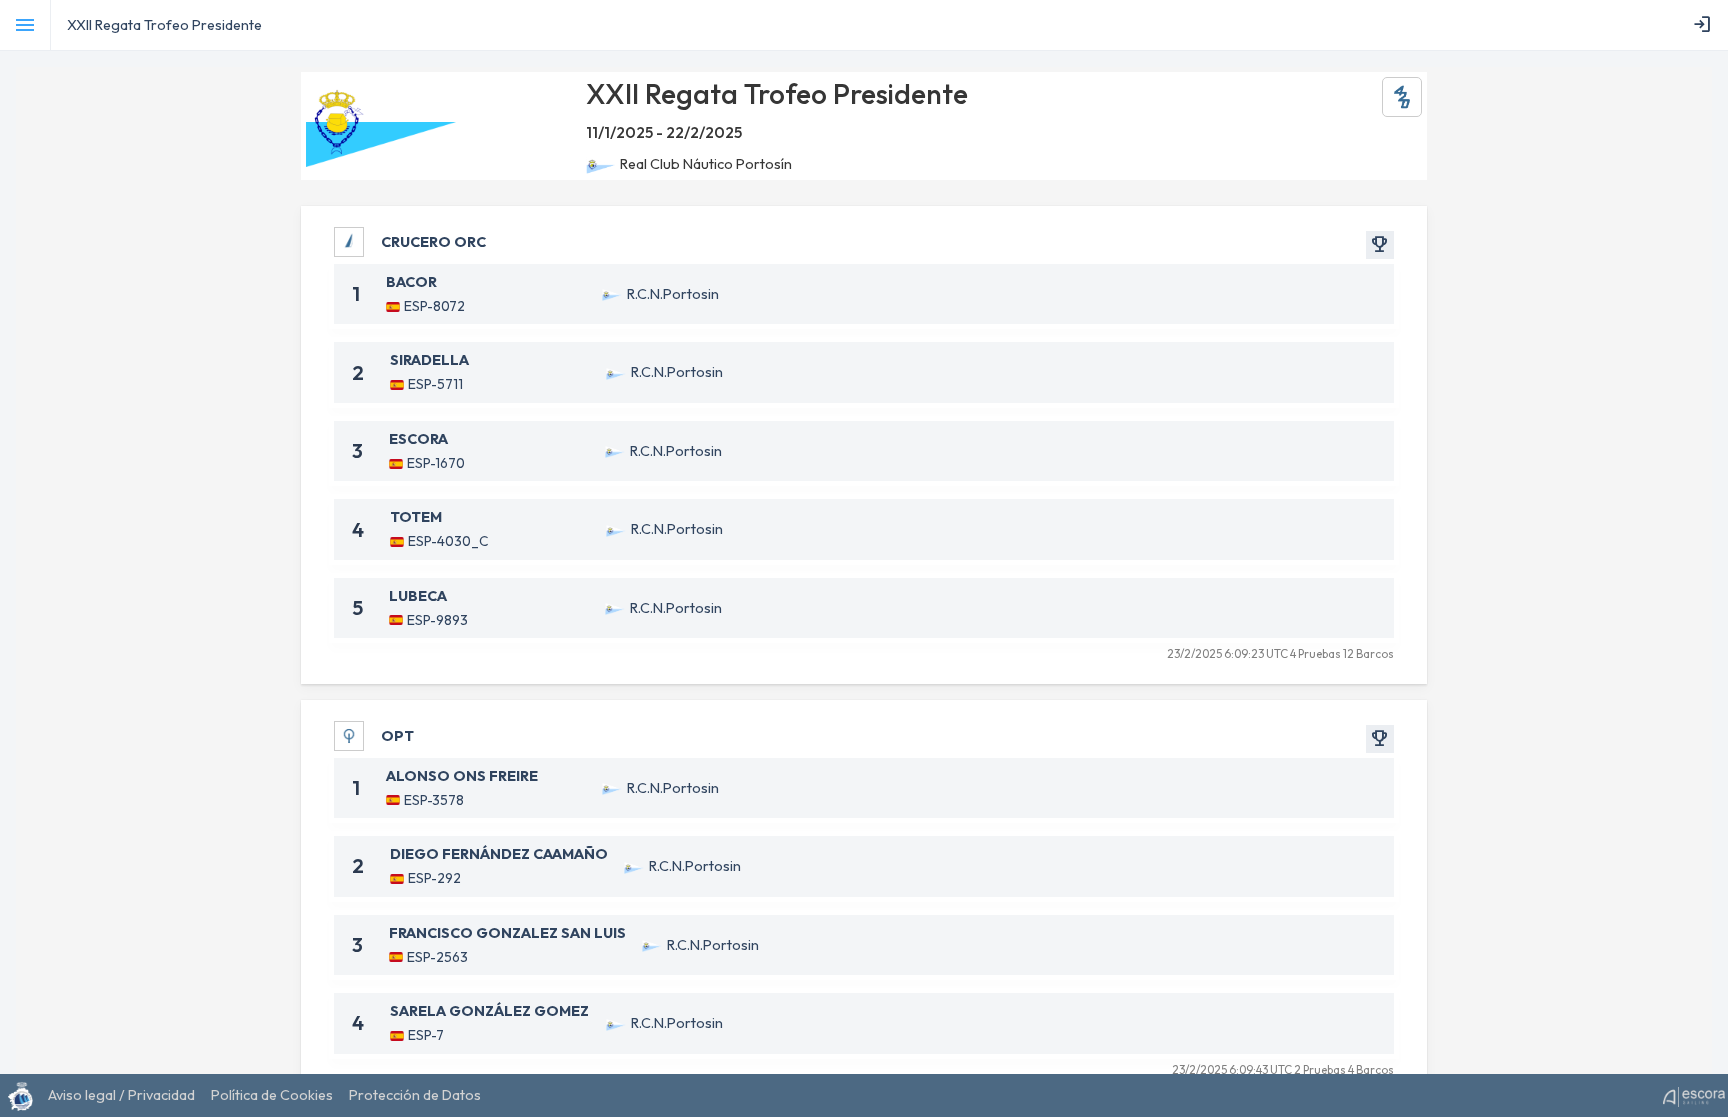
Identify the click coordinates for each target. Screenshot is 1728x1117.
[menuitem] (1706, 25)
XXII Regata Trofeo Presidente (164, 25)
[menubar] (1706, 25)
